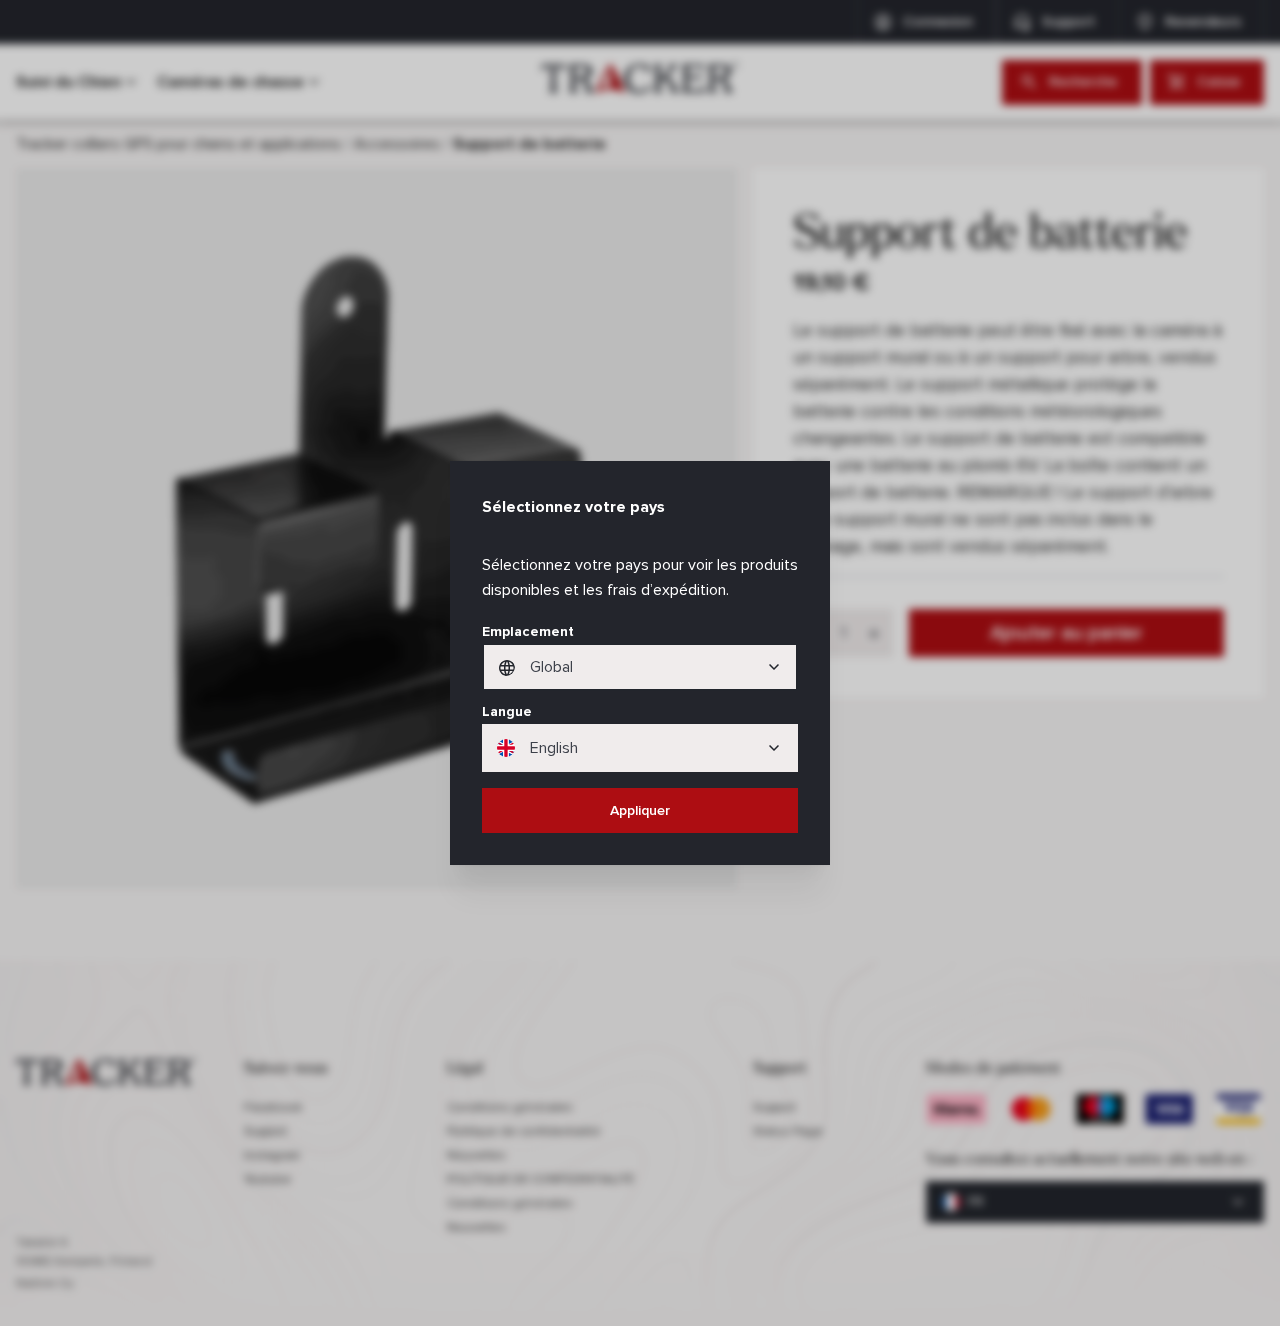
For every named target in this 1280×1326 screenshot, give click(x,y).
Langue (507, 711)
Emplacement (528, 631)
